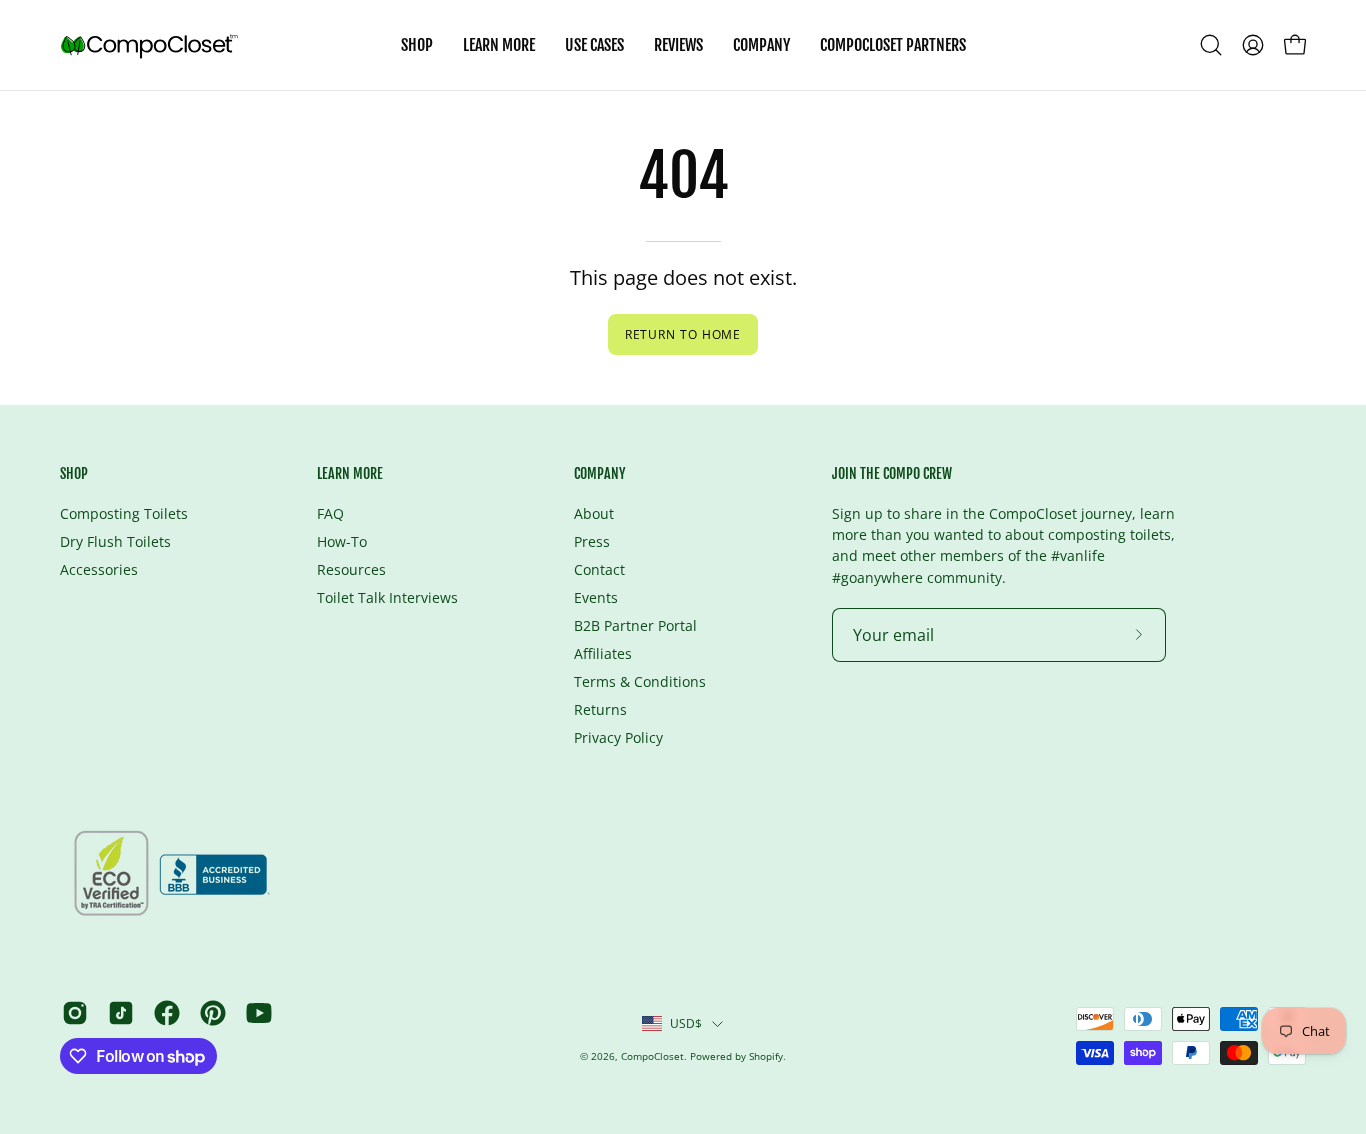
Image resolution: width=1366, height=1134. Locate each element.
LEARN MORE (350, 473)
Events (596, 597)
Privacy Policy (618, 737)
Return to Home (683, 334)
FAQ (330, 513)
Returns (600, 709)
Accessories (99, 569)
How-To (342, 541)
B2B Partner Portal (635, 625)
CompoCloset (652, 1056)
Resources (351, 569)
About (594, 513)
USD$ (686, 1023)
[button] (594, 45)
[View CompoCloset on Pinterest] (213, 1013)
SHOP (74, 473)
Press (592, 541)
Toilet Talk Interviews (387, 597)
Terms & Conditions (640, 681)
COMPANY (599, 473)
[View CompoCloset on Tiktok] (121, 1013)
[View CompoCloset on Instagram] (75, 1013)
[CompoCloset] (150, 45)
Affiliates (603, 653)
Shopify (766, 1056)
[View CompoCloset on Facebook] (167, 1013)
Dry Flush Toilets (115, 541)
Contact (599, 569)
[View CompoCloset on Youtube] (259, 1013)
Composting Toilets (124, 513)
